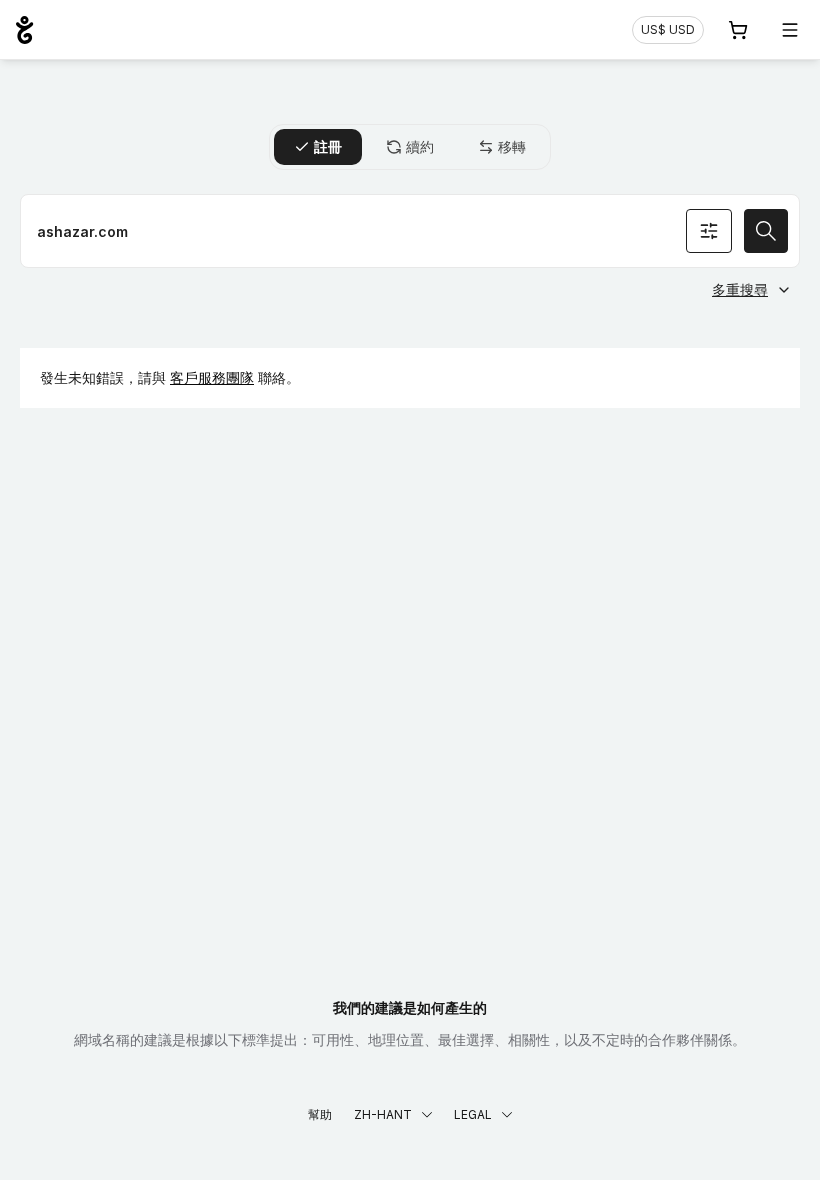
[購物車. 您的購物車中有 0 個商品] (738, 30)
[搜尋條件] (709, 231)
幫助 (320, 1114)
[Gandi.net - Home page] (24, 30)
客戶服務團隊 (212, 377)
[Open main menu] (790, 30)
